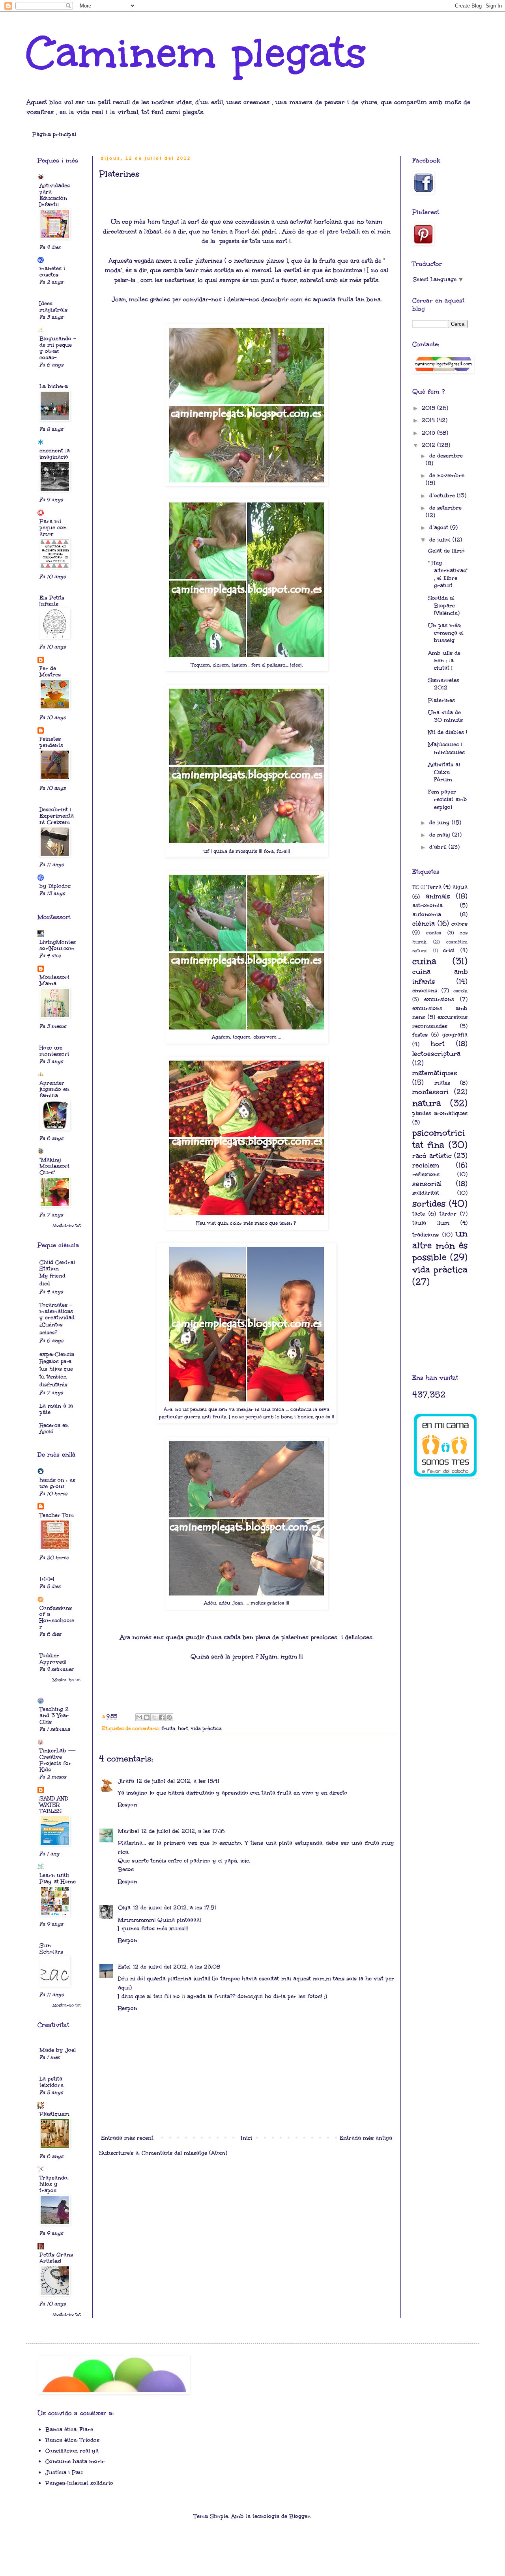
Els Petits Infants (52, 601)
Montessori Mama (54, 980)
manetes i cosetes (52, 272)
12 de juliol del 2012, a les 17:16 (183, 1831)
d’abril (439, 847)
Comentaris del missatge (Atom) (184, 2153)
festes (420, 1035)
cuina (424, 961)
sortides (429, 1204)
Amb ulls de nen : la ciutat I (444, 660)
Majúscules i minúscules (446, 748)
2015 (429, 408)
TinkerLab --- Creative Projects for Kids (57, 1760)
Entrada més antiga (366, 2138)
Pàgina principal (54, 134)
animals (438, 896)
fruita (168, 1728)
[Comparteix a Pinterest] (169, 1717)
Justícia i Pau (64, 2472)
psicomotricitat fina (439, 1139)
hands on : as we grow (57, 1483)
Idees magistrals (53, 307)
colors (459, 924)
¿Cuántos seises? (51, 1329)
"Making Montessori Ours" (54, 1166)
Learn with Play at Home (58, 1878)
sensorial (427, 1184)
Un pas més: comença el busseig (446, 633)
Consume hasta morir (75, 2461)
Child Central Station (57, 1266)
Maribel (128, 1831)
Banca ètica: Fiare (69, 2429)
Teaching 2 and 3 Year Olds (54, 1716)
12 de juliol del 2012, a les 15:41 (178, 1781)
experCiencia (57, 1354)
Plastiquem (54, 2114)
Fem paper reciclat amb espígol (448, 799)
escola (460, 991)
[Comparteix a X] (154, 1717)
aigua (460, 887)
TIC (416, 887)
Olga (124, 1908)
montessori (430, 1092)
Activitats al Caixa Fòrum (444, 772)
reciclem (426, 1165)
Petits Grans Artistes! (56, 2258)
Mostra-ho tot (67, 1225)
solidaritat (426, 1193)
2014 (429, 420)
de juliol (441, 540)
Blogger (300, 2516)
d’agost (440, 528)
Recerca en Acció (54, 1428)
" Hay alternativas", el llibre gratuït (448, 574)
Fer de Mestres (50, 672)
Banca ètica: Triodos (72, 2440)
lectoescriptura (436, 1054)
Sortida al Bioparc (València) (444, 606)
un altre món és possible (440, 1245)
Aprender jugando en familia (54, 1089)
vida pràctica (206, 1728)
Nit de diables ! (448, 732)
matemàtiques (435, 1073)
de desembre (446, 456)
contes (434, 933)
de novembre (447, 475)
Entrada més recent (127, 2138)
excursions (439, 999)
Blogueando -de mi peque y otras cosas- (58, 348)
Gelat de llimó (446, 551)
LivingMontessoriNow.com (58, 945)
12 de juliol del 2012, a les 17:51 (175, 1908)
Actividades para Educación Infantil (55, 195)
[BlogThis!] (147, 1717)
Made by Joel (58, 2050)
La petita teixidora (51, 2082)
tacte (419, 1214)
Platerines (441, 700)
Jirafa (126, 1781)
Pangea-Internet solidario (79, 2483)
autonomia (427, 914)
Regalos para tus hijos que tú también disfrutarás (56, 1373)
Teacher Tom (57, 1515)
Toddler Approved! (53, 1659)
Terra (434, 887)
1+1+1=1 (47, 1579)
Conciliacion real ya (72, 2451)
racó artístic (432, 1156)
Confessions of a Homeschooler (57, 1617)
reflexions (426, 1174)
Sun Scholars (51, 1949)
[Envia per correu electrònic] (139, 1717)
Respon (128, 1805)
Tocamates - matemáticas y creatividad (57, 1311)
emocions (425, 991)
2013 (429, 433)
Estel (124, 1967)
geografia (455, 1035)
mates (442, 1083)
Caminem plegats (196, 53)
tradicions (426, 1235)
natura (427, 1103)
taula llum (431, 1223)
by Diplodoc (55, 886)
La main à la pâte (56, 1409)
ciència (424, 924)
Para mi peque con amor (53, 528)
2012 (429, 445)
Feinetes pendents (51, 742)
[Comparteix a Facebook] (162, 1717)
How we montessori (54, 1051)
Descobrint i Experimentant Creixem (57, 816)
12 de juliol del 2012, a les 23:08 (177, 1967)
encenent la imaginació (55, 454)
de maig (441, 835)
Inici (247, 2138)
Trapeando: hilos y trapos (54, 2184)
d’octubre (443, 496)
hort (183, 1728)
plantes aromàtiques (440, 1113)
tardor (448, 1214)
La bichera (54, 386)
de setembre (445, 508)
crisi (449, 950)
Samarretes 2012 (444, 684)
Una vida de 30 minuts (445, 716)
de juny (440, 823)
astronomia (427, 905)
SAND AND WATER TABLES (54, 1805)
